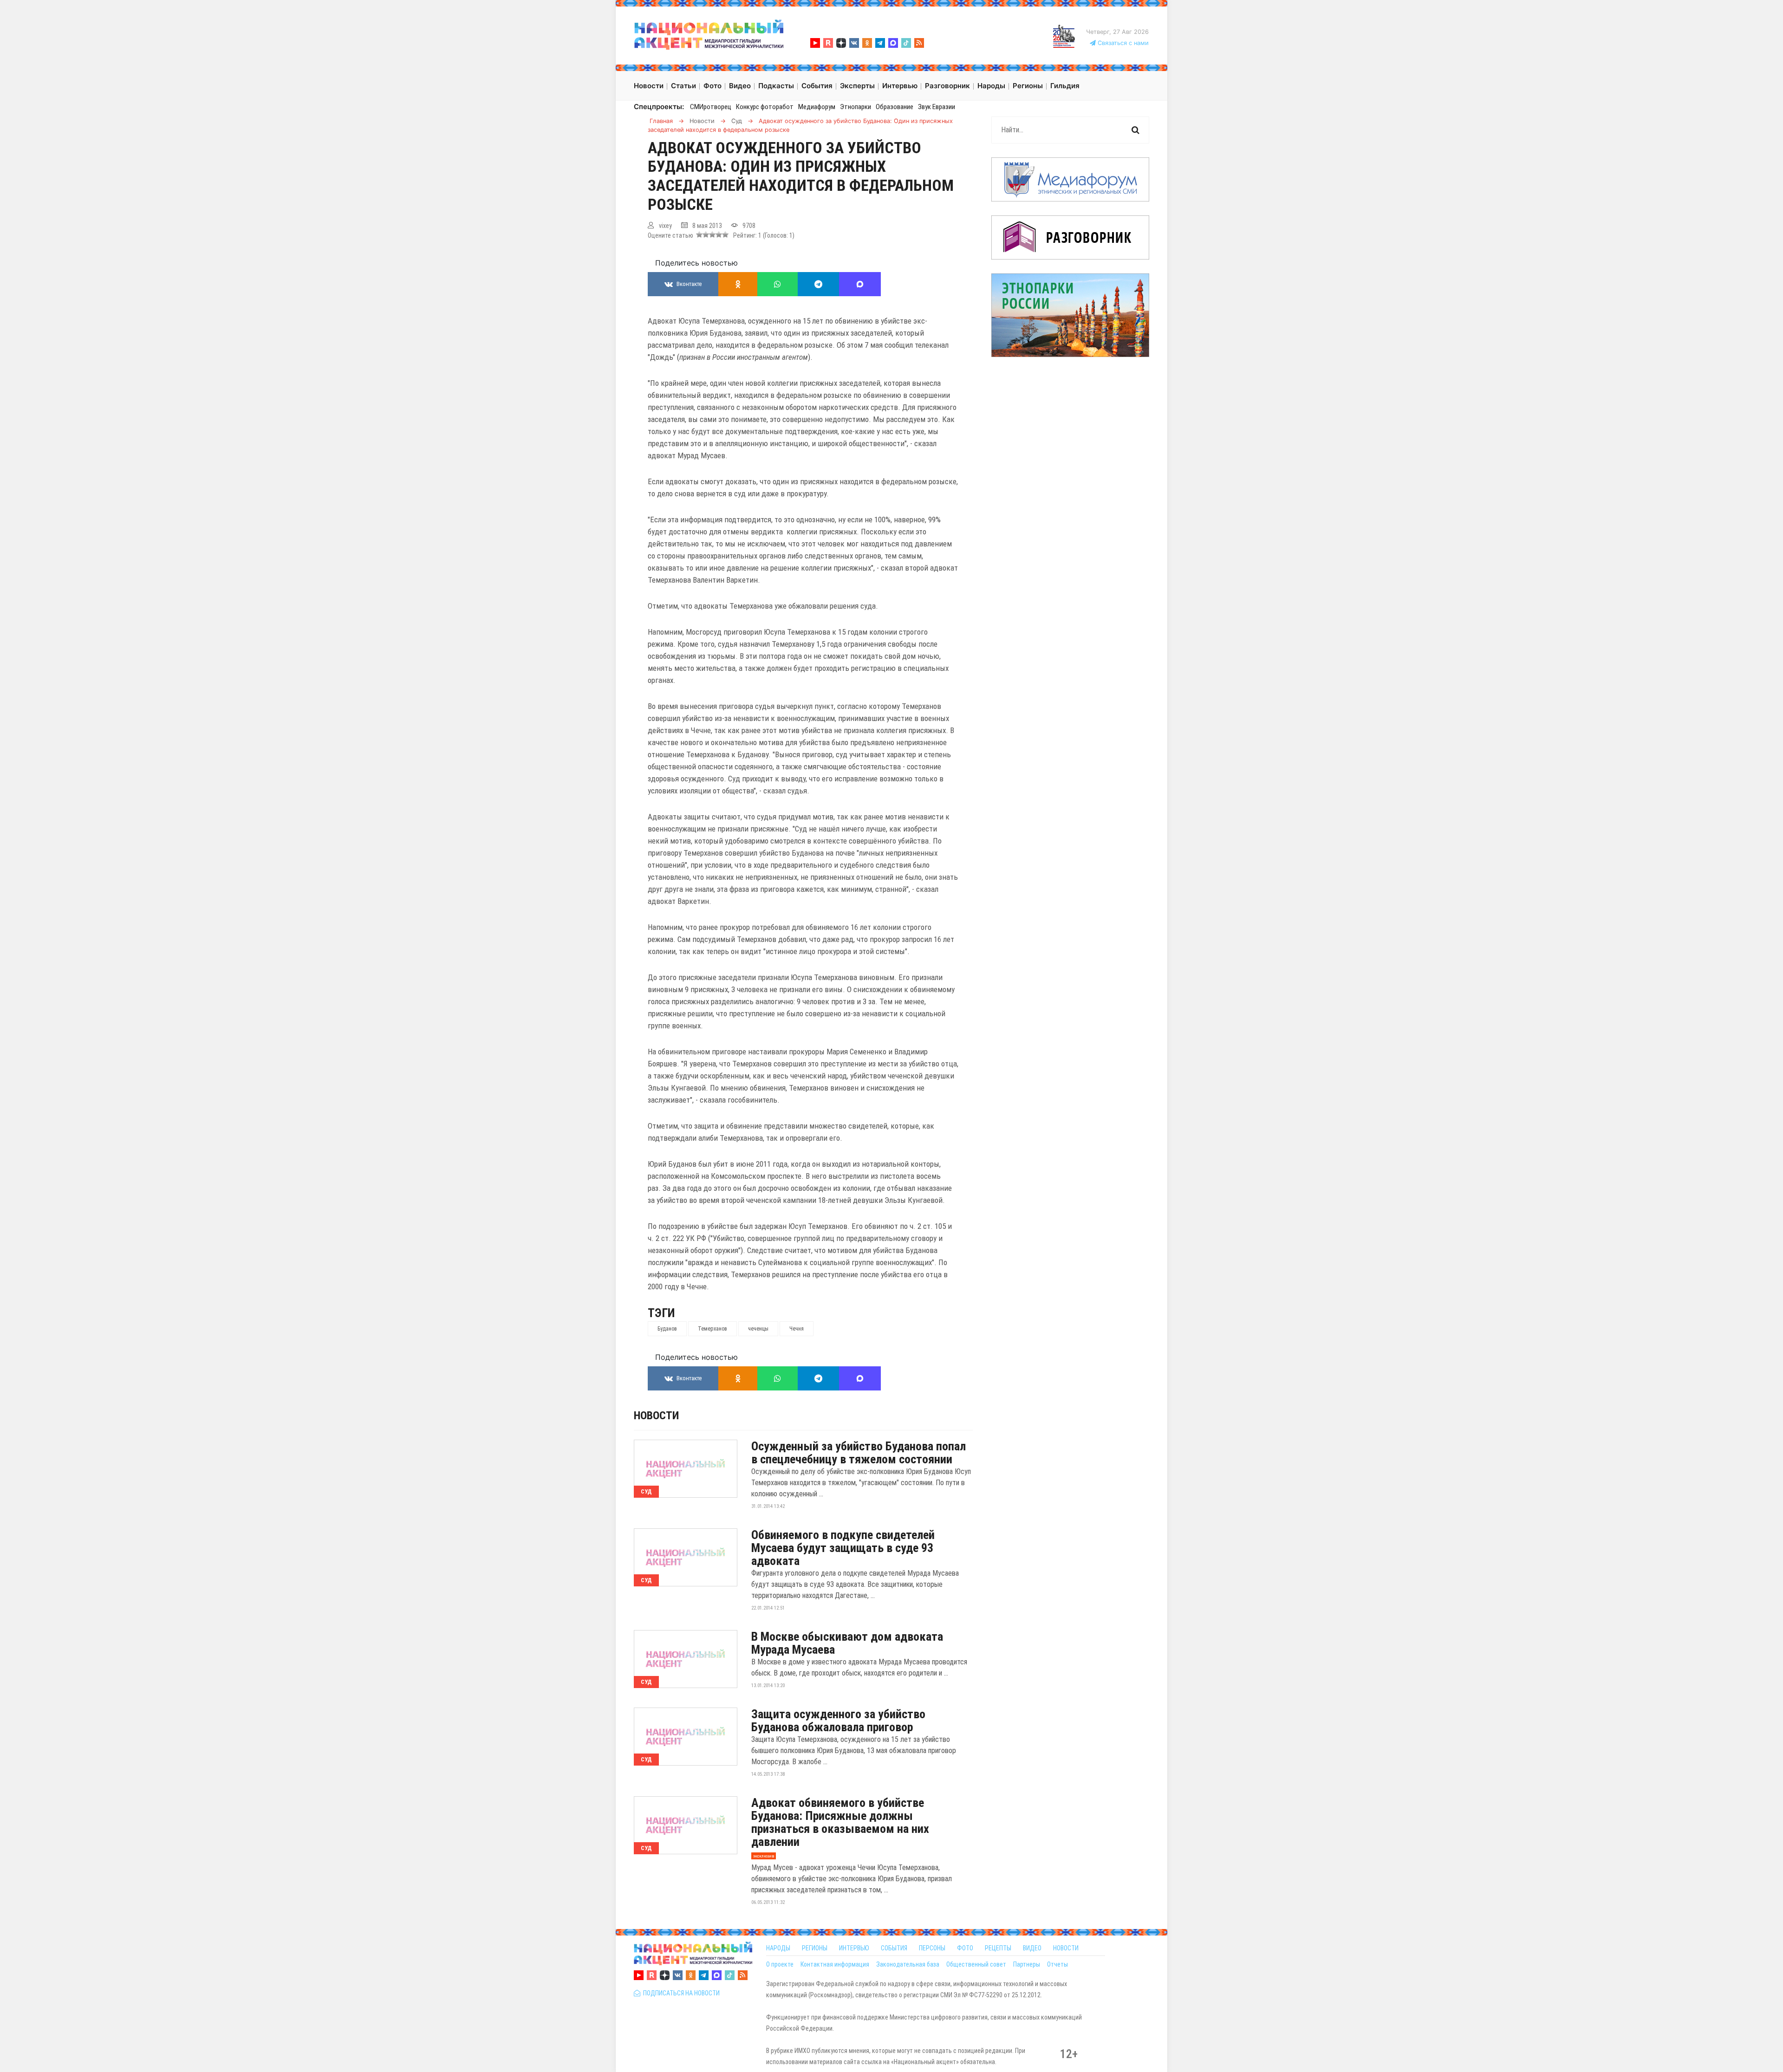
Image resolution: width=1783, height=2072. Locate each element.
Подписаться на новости (680, 1993)
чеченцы (758, 1329)
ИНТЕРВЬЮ (854, 1948)
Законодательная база (908, 1964)
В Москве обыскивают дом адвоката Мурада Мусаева (847, 1643)
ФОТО (965, 1948)
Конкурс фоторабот (765, 107)
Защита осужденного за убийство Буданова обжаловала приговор (838, 1721)
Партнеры (1027, 1964)
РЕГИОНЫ (815, 1948)
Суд (646, 1491)
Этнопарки (856, 107)
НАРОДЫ (778, 1948)
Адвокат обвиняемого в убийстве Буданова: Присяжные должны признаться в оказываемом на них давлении (840, 1822)
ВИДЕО (1032, 1948)
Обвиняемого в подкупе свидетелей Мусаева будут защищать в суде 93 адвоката (843, 1548)
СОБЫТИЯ (894, 1948)
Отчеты (1057, 1964)
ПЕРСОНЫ (932, 1948)
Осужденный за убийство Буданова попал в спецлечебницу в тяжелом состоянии (859, 1453)
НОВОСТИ (1066, 1948)
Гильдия (1065, 86)
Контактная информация (835, 1964)
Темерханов (713, 1329)
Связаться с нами (1122, 43)
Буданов (667, 1329)
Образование (895, 107)
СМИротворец (711, 107)
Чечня (797, 1329)
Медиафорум (817, 107)
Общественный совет (976, 1964)
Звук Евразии (937, 107)
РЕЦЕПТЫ (998, 1948)
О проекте (780, 1964)
